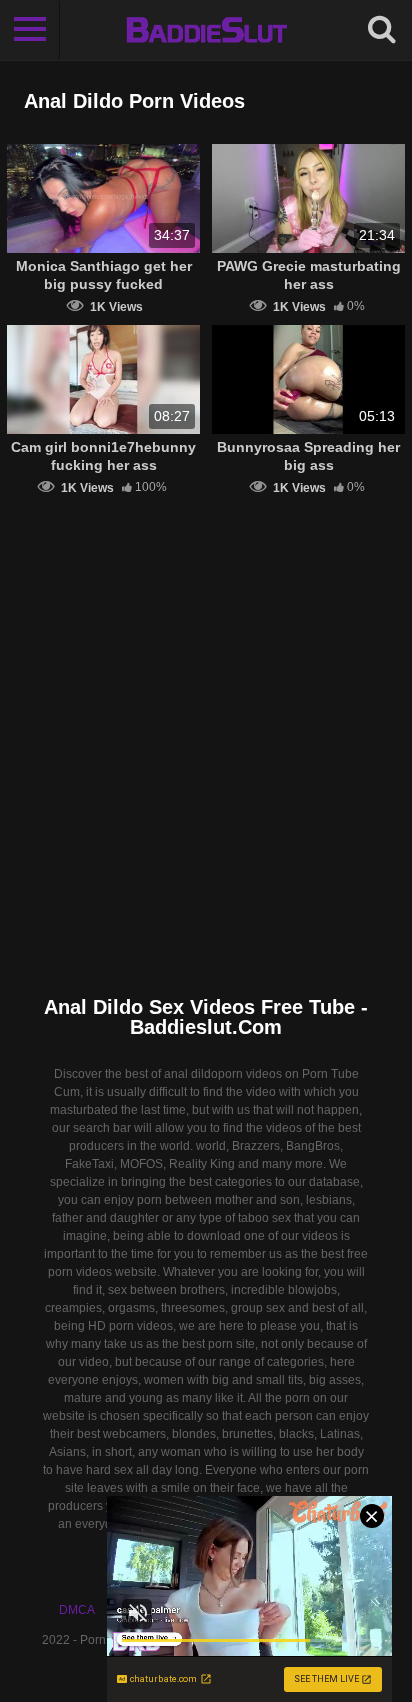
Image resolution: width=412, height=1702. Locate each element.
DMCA (77, 1610)
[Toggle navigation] (30, 30)
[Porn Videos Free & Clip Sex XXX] (206, 30)
